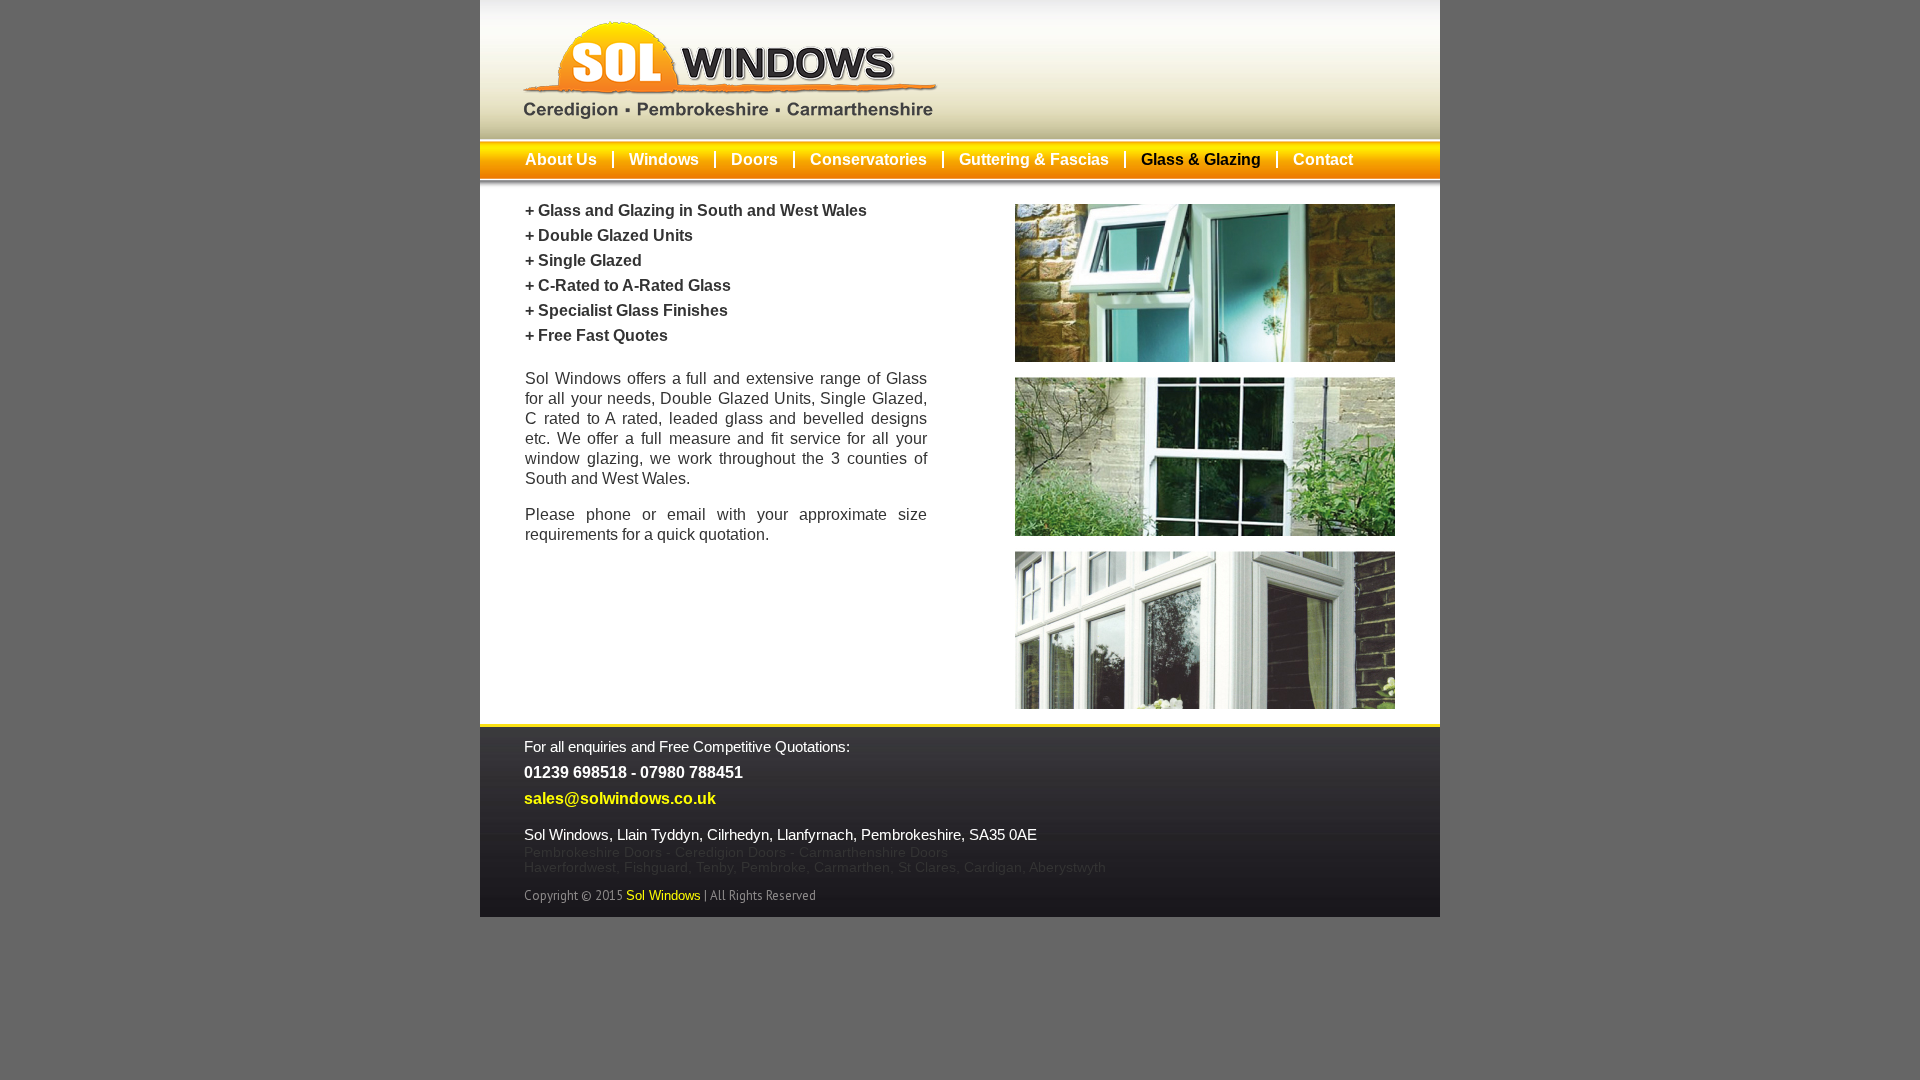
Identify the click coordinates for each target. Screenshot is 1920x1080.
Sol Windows (663, 895)
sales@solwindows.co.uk (620, 798)
